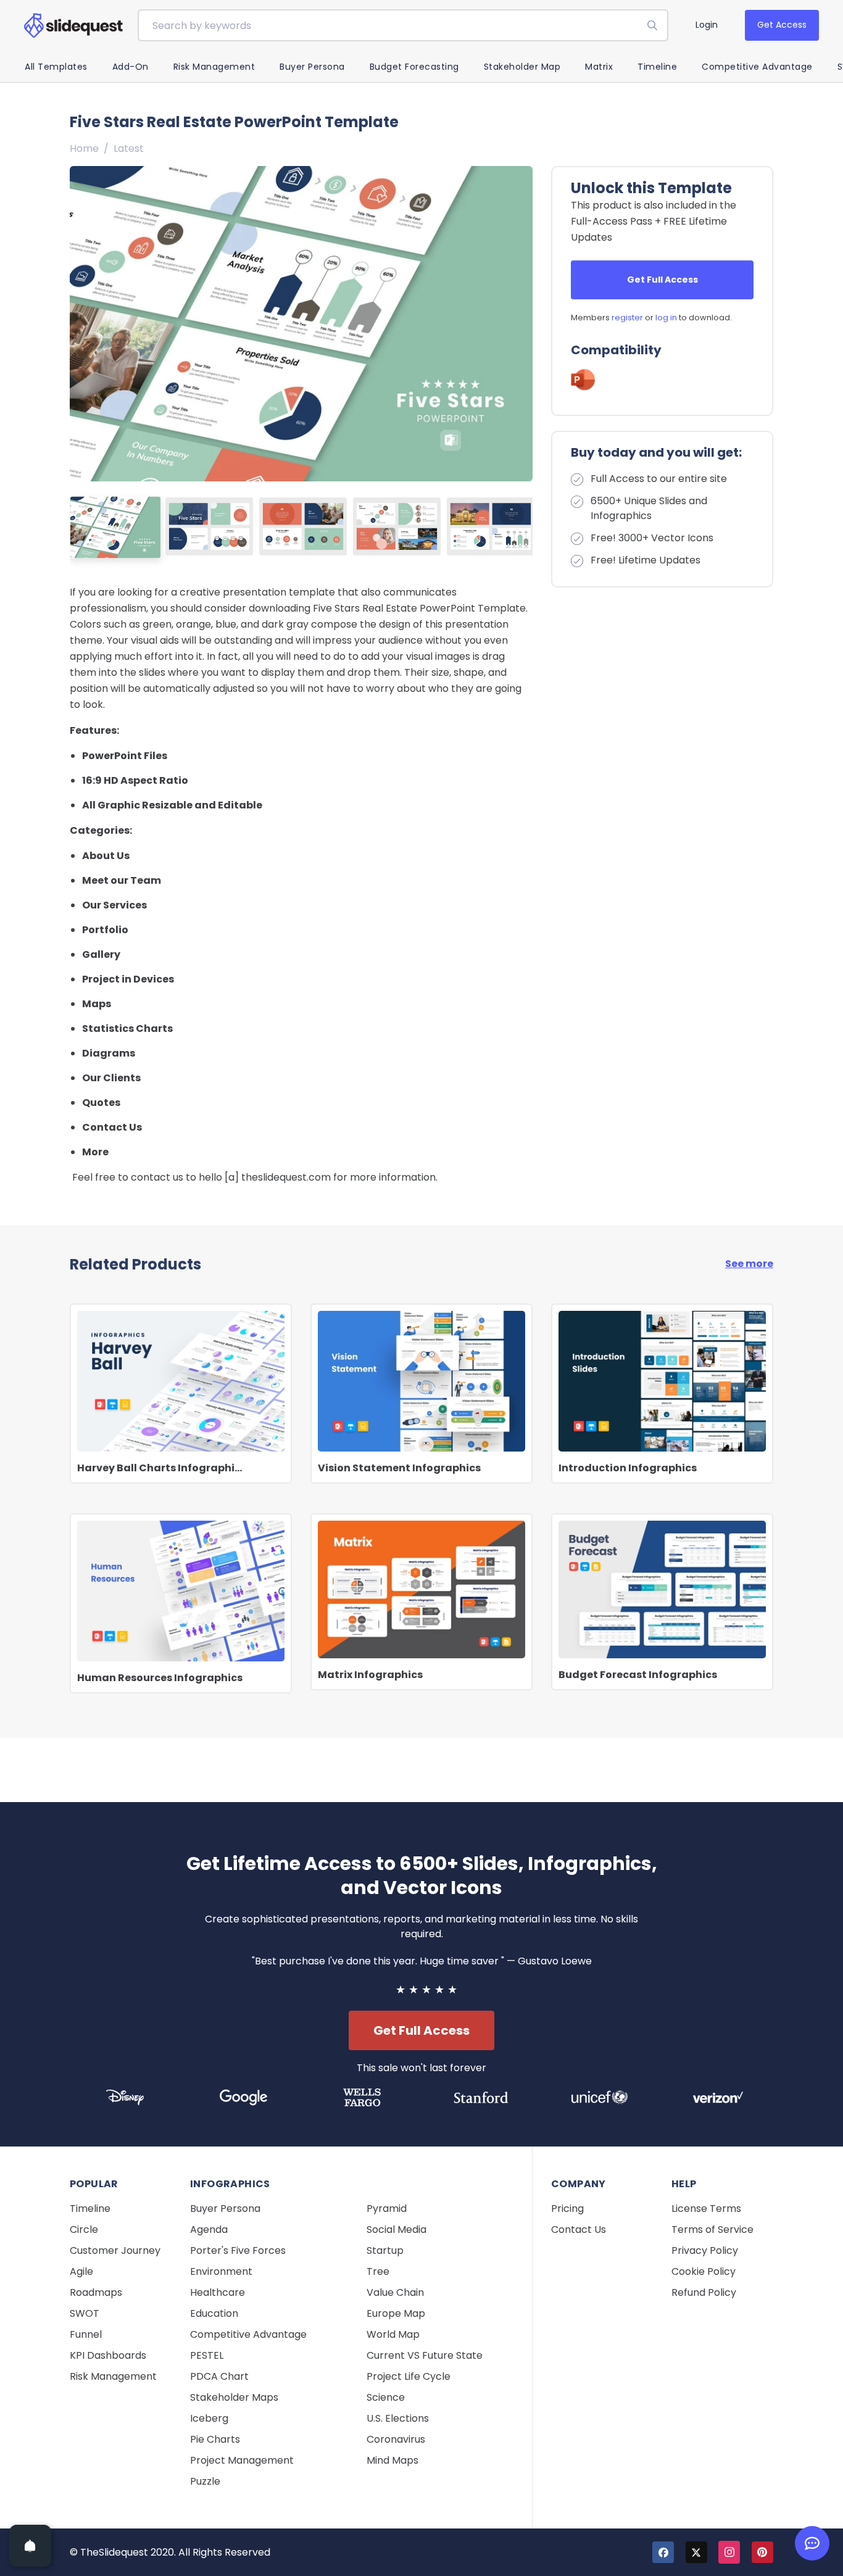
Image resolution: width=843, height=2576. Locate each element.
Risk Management (214, 67)
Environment (221, 2271)
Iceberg (209, 2418)
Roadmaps (96, 2292)
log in (666, 318)
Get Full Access (662, 280)
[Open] (30, 2546)
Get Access (782, 25)
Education (214, 2313)
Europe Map (396, 2313)
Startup (385, 2250)
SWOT (85, 2313)
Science (386, 2397)
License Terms (706, 2208)
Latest (129, 148)
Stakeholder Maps (234, 2397)
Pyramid (387, 2208)
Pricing (567, 2208)
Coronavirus (396, 2439)
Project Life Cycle (409, 2376)
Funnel (86, 2334)
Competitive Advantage (757, 67)
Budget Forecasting (414, 67)
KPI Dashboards (108, 2355)
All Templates (56, 67)
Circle (84, 2229)
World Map (393, 2334)
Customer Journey (115, 2250)
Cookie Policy (704, 2271)
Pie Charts (215, 2439)
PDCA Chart (219, 2376)
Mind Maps (392, 2460)
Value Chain (395, 2292)
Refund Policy (704, 2292)
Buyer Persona (312, 67)
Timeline (657, 67)
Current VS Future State (425, 2355)
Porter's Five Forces (238, 2250)
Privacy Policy (705, 2250)
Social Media (397, 2229)
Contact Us (579, 2229)
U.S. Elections (398, 2418)
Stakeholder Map (522, 67)
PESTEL (207, 2355)
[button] (518, 323)
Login (707, 25)
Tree (378, 2271)
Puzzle (205, 2481)
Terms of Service (712, 2229)
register (627, 318)
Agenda (209, 2229)
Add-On (131, 67)
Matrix (599, 67)
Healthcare (218, 2292)
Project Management (242, 2460)
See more (749, 1264)
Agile (81, 2271)
